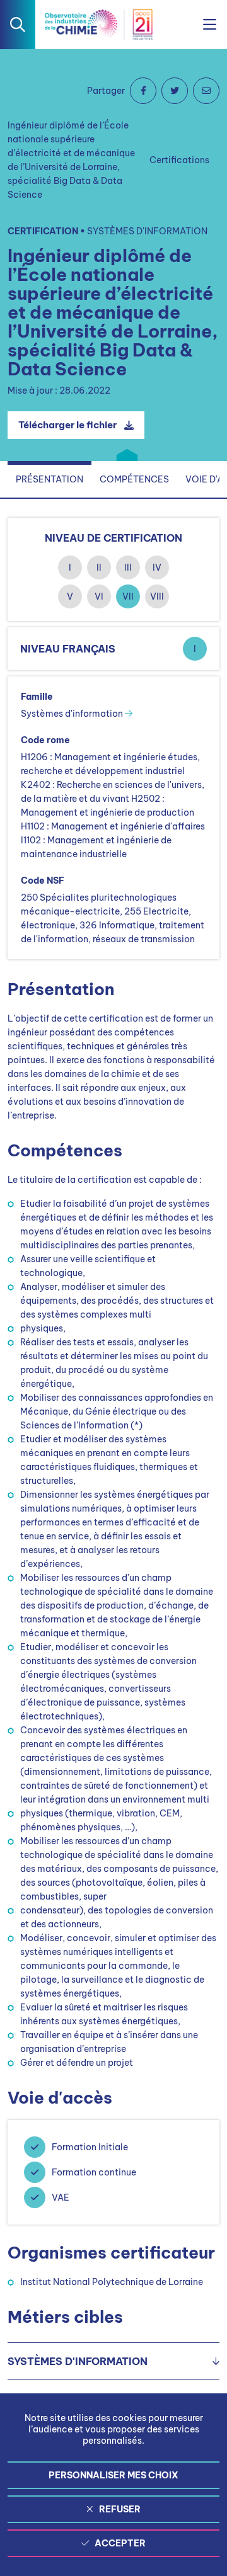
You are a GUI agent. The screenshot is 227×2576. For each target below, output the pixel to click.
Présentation (49, 479)
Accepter (120, 2543)
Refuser (120, 2509)
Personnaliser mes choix (113, 2475)
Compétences (134, 479)
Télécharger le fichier (67, 425)
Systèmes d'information (73, 714)
